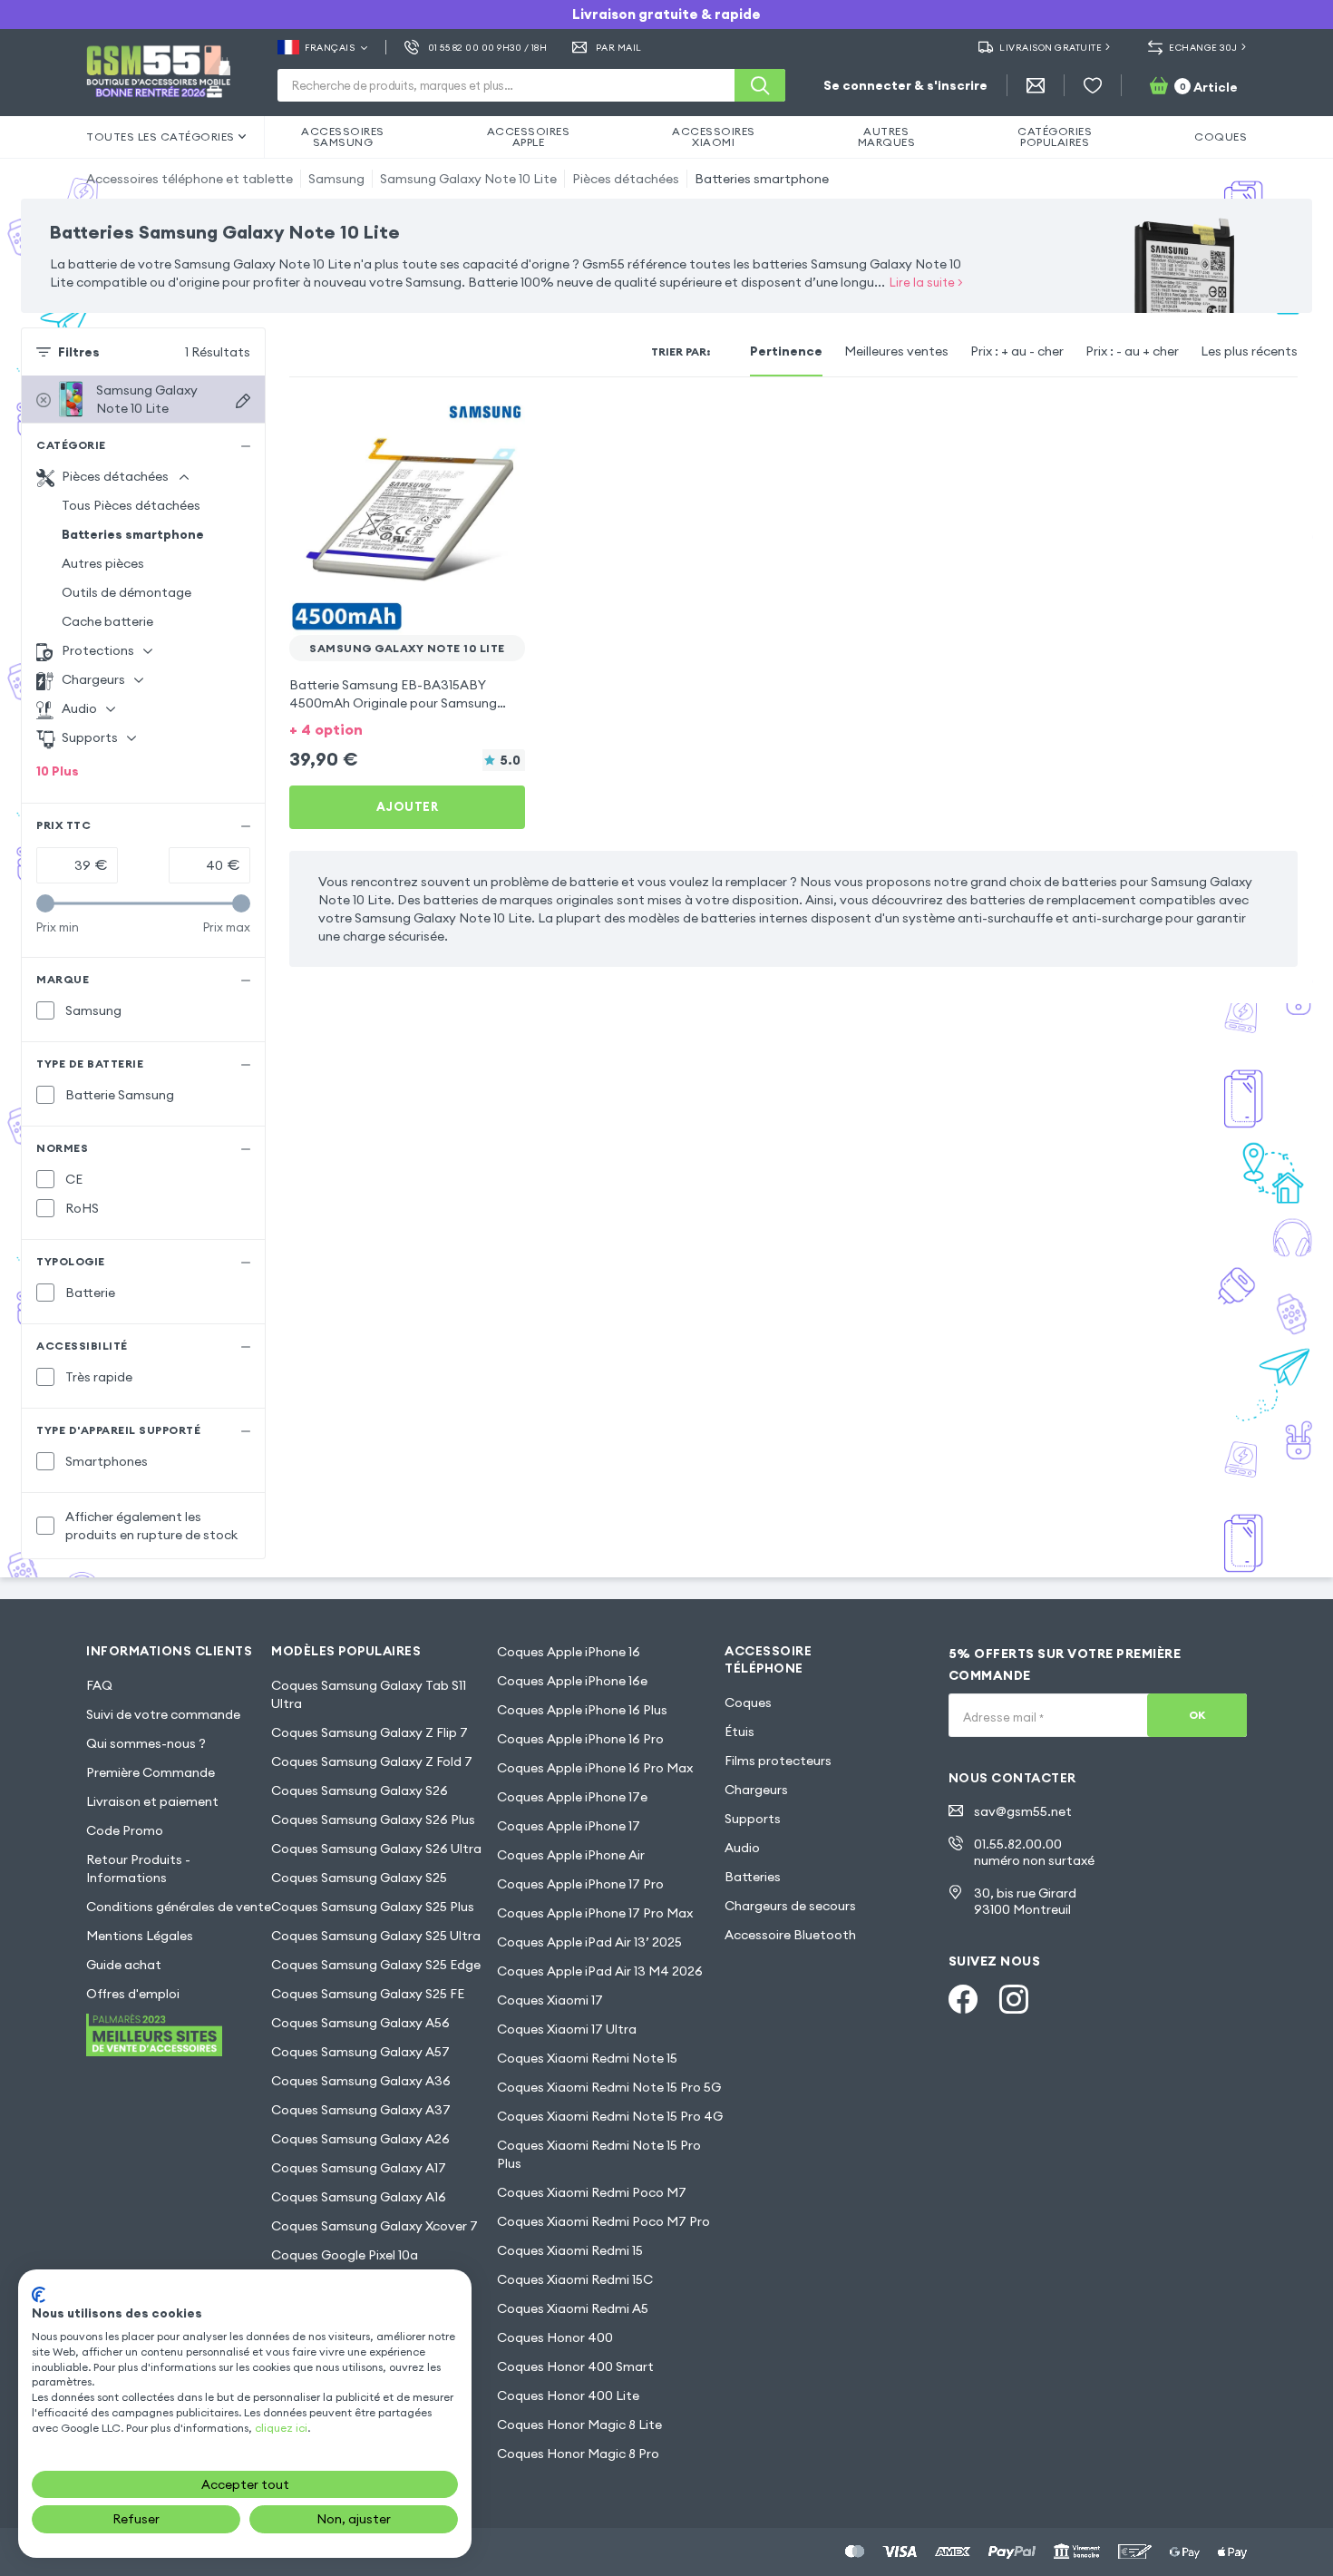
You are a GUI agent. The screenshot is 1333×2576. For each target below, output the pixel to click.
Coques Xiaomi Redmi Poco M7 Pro (603, 2221)
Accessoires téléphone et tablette (190, 179)
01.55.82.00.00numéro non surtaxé (1034, 1852)
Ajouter (408, 806)
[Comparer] (463, 424)
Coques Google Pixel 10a (345, 2255)
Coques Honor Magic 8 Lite (579, 2425)
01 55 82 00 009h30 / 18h (487, 48)
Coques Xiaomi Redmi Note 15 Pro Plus (599, 2154)
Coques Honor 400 (555, 2337)
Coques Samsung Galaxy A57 (360, 2052)
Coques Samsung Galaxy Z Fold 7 (372, 1761)
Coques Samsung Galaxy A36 (361, 2081)
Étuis (739, 1732)
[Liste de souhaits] (1093, 85)
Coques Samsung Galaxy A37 (361, 2110)
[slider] (45, 903)
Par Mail (619, 48)
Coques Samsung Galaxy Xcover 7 (375, 2226)
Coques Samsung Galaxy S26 (360, 1791)
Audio (742, 1848)
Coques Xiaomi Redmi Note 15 (587, 2058)
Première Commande (151, 1772)
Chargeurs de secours (790, 1906)
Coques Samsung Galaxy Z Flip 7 (370, 1732)
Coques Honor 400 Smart (575, 2366)
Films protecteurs (778, 1761)
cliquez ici (281, 2428)
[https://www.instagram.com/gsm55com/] (1014, 1999)
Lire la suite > (926, 282)
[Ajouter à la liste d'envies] (500, 424)
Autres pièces (103, 563)
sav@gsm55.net (1023, 1811)
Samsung (336, 179)
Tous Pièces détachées (131, 505)
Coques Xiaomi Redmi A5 (573, 2308)
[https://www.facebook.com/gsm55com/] (963, 1999)
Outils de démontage (126, 592)
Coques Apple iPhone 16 (569, 1652)
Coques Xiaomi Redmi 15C (575, 2279)
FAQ (99, 1685)
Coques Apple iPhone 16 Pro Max (595, 1768)
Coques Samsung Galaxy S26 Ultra (376, 1849)
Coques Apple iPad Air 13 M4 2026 (600, 1971)
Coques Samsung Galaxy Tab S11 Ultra (369, 1694)
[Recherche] (760, 85)
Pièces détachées (626, 179)
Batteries (753, 1877)
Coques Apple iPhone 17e (572, 1797)
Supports (753, 1819)
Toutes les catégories (161, 137)
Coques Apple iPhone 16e (572, 1681)
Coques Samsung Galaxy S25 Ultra (376, 1936)
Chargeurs (756, 1790)
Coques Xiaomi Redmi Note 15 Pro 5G (609, 2087)
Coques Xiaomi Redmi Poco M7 (592, 2192)
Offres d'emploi (133, 1994)
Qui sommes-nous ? (146, 1743)
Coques (748, 1703)
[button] (407, 728)
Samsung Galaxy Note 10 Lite (468, 179)
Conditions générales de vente (179, 1907)
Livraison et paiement (152, 1801)
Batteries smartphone (762, 179)
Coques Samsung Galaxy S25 (359, 1878)
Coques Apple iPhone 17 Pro (580, 1884)
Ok (1197, 1715)
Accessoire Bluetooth (790, 1935)
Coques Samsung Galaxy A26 (360, 2139)
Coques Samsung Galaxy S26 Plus (373, 1820)
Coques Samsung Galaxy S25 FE (368, 1994)
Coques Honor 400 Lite (568, 2395)
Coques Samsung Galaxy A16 (359, 2197)
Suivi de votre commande (163, 1714)
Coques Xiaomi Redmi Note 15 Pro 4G (610, 2116)
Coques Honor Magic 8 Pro (578, 2454)
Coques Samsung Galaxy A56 (360, 2023)
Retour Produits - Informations (138, 1869)
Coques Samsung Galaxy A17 (359, 2168)
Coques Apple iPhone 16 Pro (580, 1739)
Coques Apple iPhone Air (571, 1855)
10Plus (58, 771)
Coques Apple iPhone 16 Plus (582, 1710)
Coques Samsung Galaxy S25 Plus (373, 1907)
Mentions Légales (140, 1936)
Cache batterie (107, 621)
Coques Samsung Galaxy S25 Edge (376, 1965)
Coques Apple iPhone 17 (569, 1826)
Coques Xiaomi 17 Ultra (567, 2029)
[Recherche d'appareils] (243, 401)
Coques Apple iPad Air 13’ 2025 (589, 1942)
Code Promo (125, 1830)
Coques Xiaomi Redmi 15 (570, 2250)
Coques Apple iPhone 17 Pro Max (595, 1913)
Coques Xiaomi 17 (550, 2000)
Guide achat (124, 1965)
